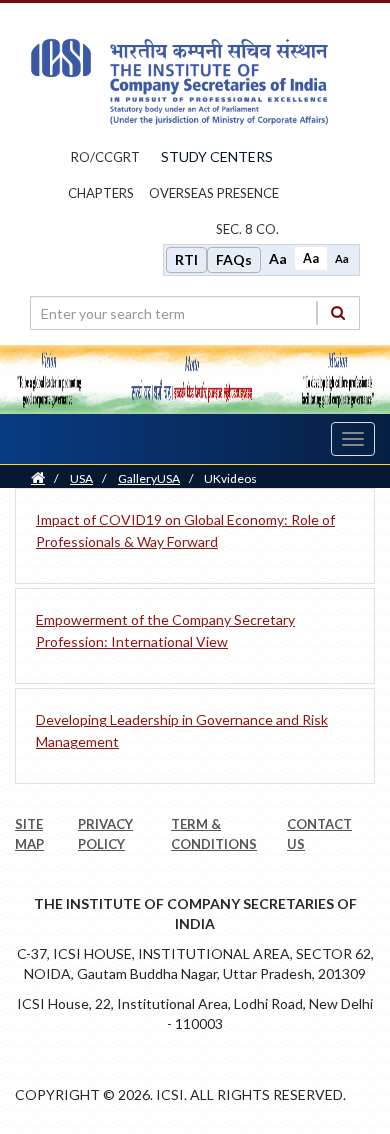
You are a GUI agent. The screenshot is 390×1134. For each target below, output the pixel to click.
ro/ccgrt (105, 157)
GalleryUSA (149, 478)
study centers (217, 156)
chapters (101, 193)
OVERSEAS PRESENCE (214, 193)
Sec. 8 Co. (247, 229)
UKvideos (230, 478)
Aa (278, 258)
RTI (186, 259)
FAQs (234, 259)
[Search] (338, 312)
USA (81, 478)
